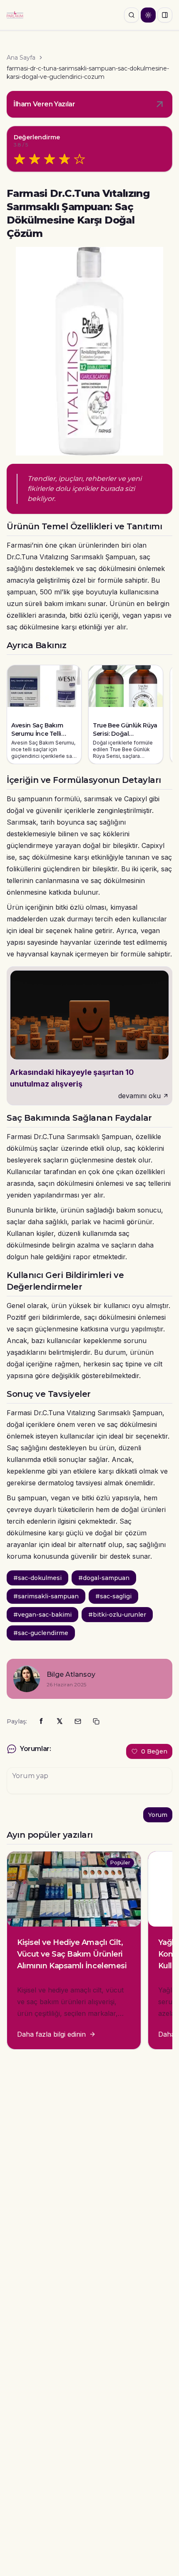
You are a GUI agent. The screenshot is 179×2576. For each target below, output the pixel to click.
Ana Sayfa (21, 58)
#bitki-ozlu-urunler (117, 1615)
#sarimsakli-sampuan (46, 1596)
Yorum (158, 1815)
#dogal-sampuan (104, 1578)
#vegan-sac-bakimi (42, 1615)
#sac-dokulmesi (37, 1578)
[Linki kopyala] (96, 1721)
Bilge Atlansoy (71, 1674)
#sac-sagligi (113, 1596)
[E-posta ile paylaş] (78, 1721)
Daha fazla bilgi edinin (51, 2034)
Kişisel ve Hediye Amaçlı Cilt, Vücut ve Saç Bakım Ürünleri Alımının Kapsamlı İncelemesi (72, 1954)
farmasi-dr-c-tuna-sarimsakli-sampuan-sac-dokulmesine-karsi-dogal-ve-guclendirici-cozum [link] (88, 73)
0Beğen (154, 1751)
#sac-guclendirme (41, 1633)
